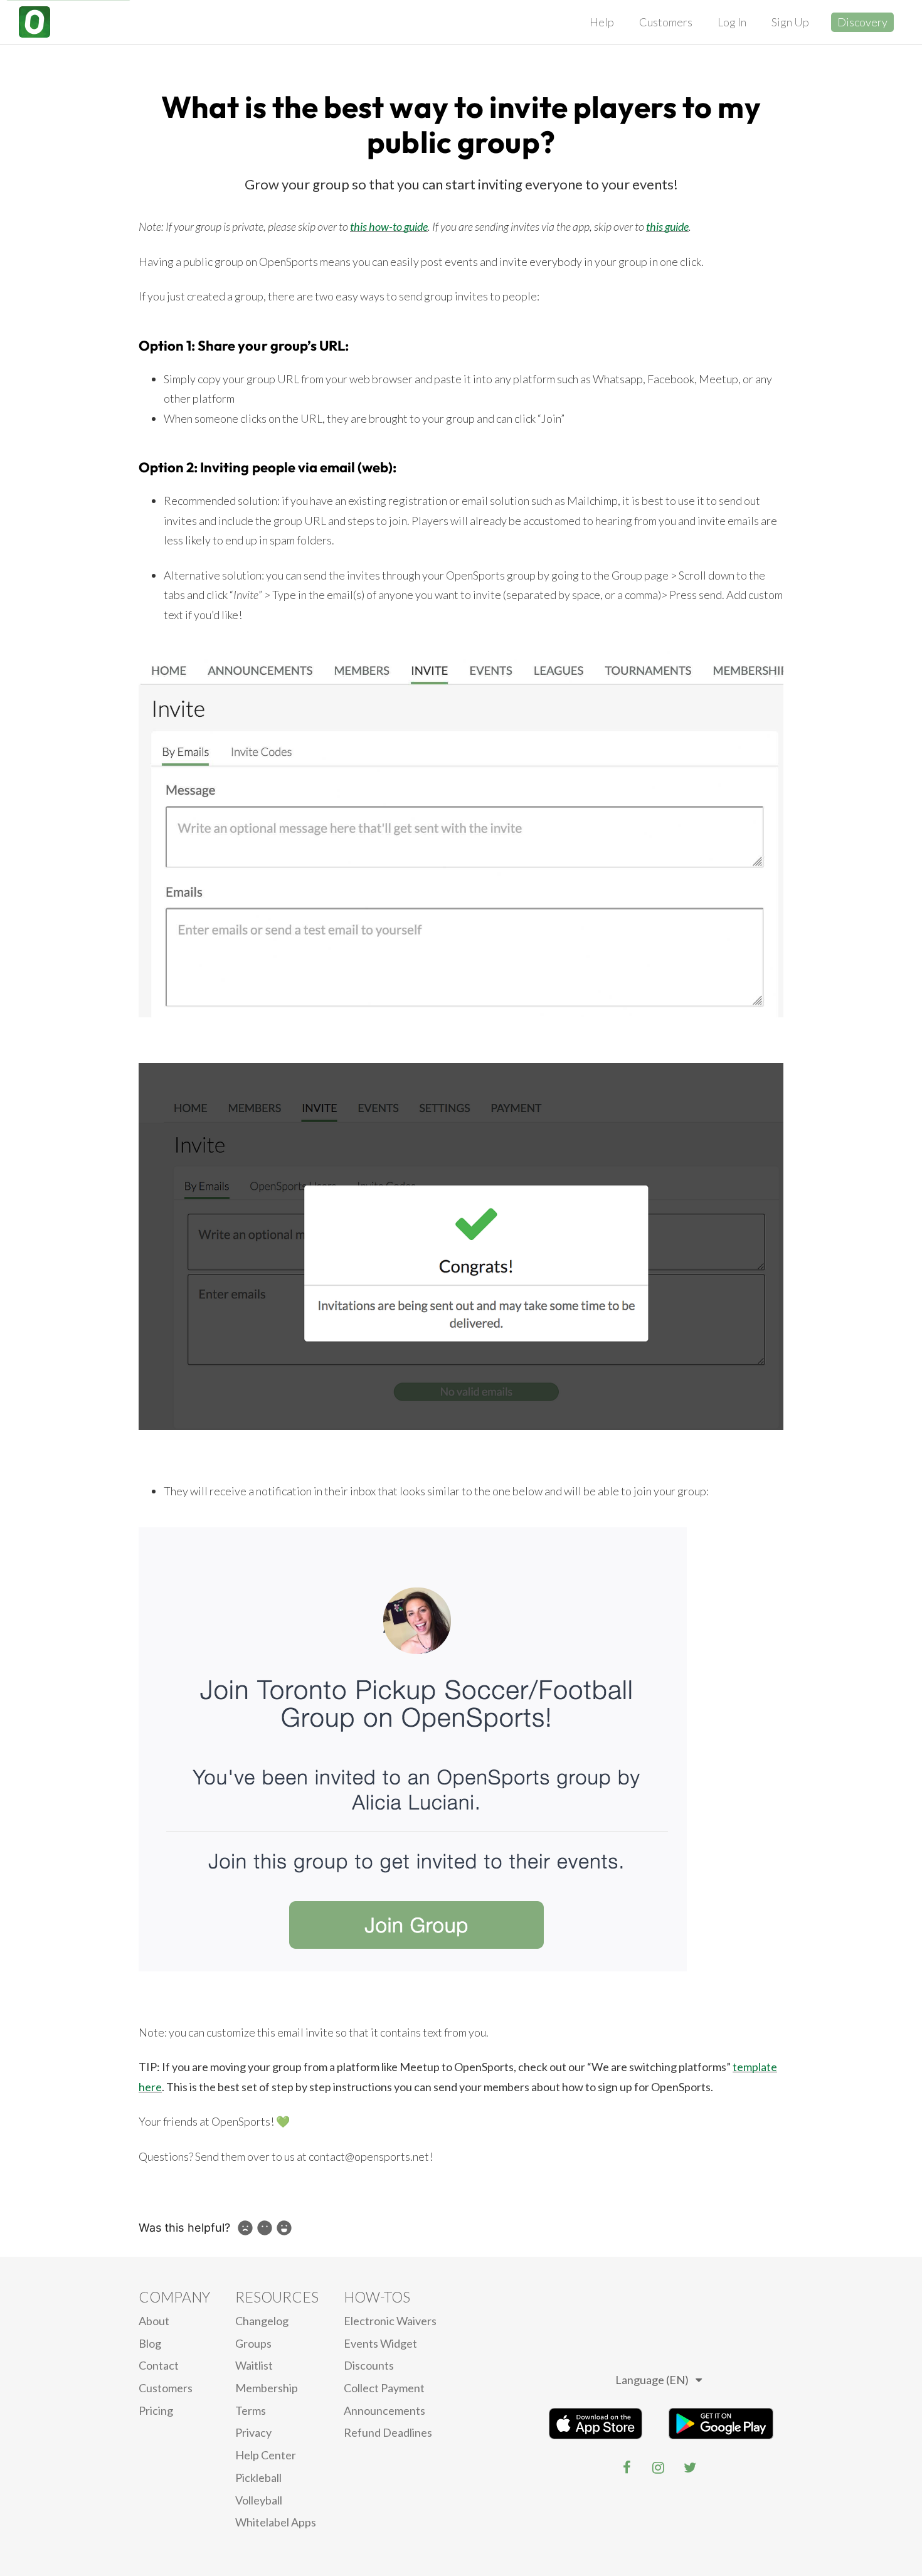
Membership (267, 2388)
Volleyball (259, 2500)
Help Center (266, 2455)
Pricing (156, 2410)
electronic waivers (390, 2321)
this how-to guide (389, 226)
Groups (253, 2343)
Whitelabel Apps (276, 2522)
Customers (666, 22)
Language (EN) (652, 2380)
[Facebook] (627, 2467)
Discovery (862, 22)
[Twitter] (690, 2467)
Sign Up (790, 22)
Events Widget (380, 2343)
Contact (159, 2365)
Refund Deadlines (388, 2432)
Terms (251, 2410)
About (154, 2321)
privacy (253, 2432)
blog (150, 2343)
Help (602, 22)
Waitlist (254, 2365)
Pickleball (258, 2478)
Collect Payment (384, 2388)
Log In (732, 22)
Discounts (369, 2365)
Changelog (262, 2321)
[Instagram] (659, 2467)
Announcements (384, 2410)
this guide (667, 226)
